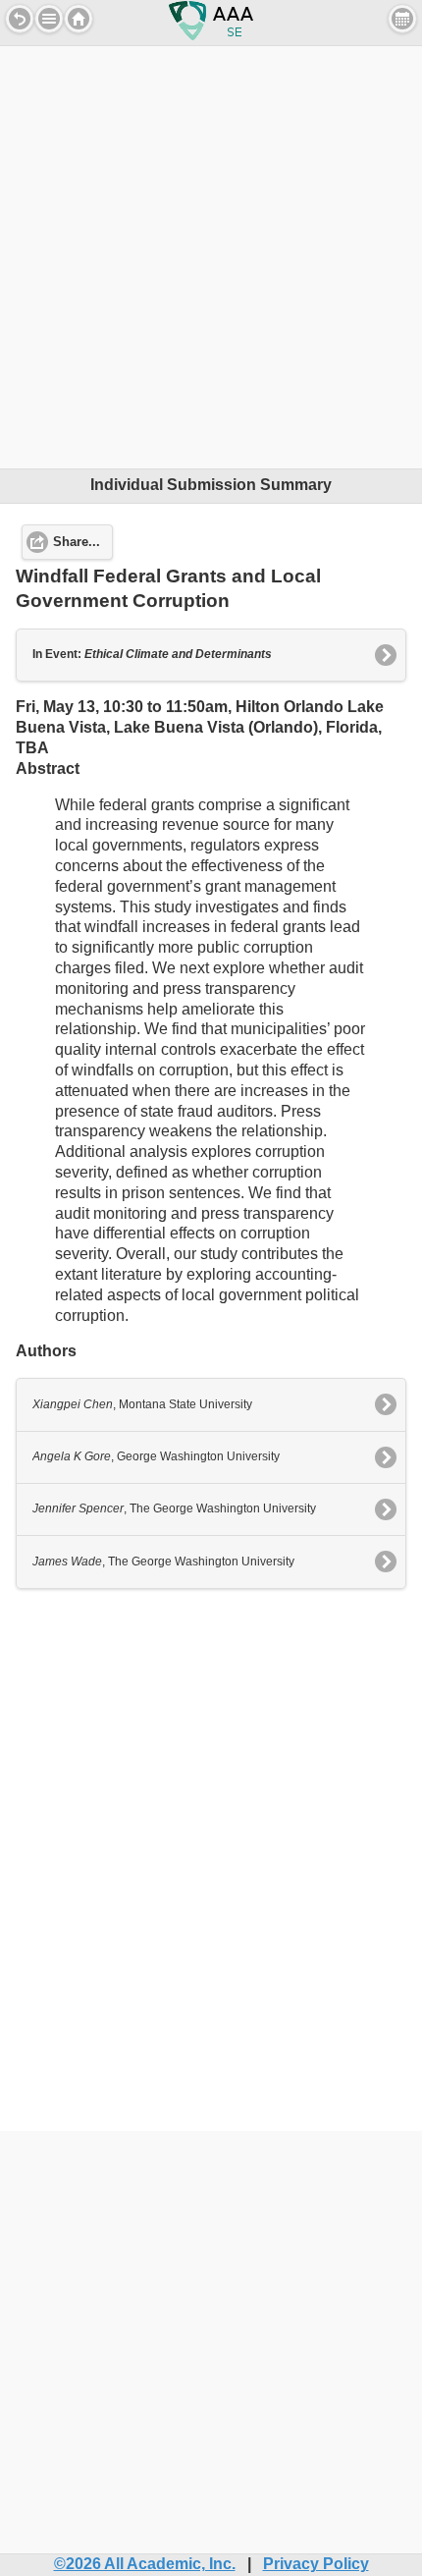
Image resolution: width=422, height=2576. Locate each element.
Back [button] (20, 19)
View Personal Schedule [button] (402, 19)
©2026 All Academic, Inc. (145, 2564)
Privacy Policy (316, 2564)
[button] (49, 19)
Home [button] (79, 19)
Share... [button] (77, 542)
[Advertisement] (211, 257)
